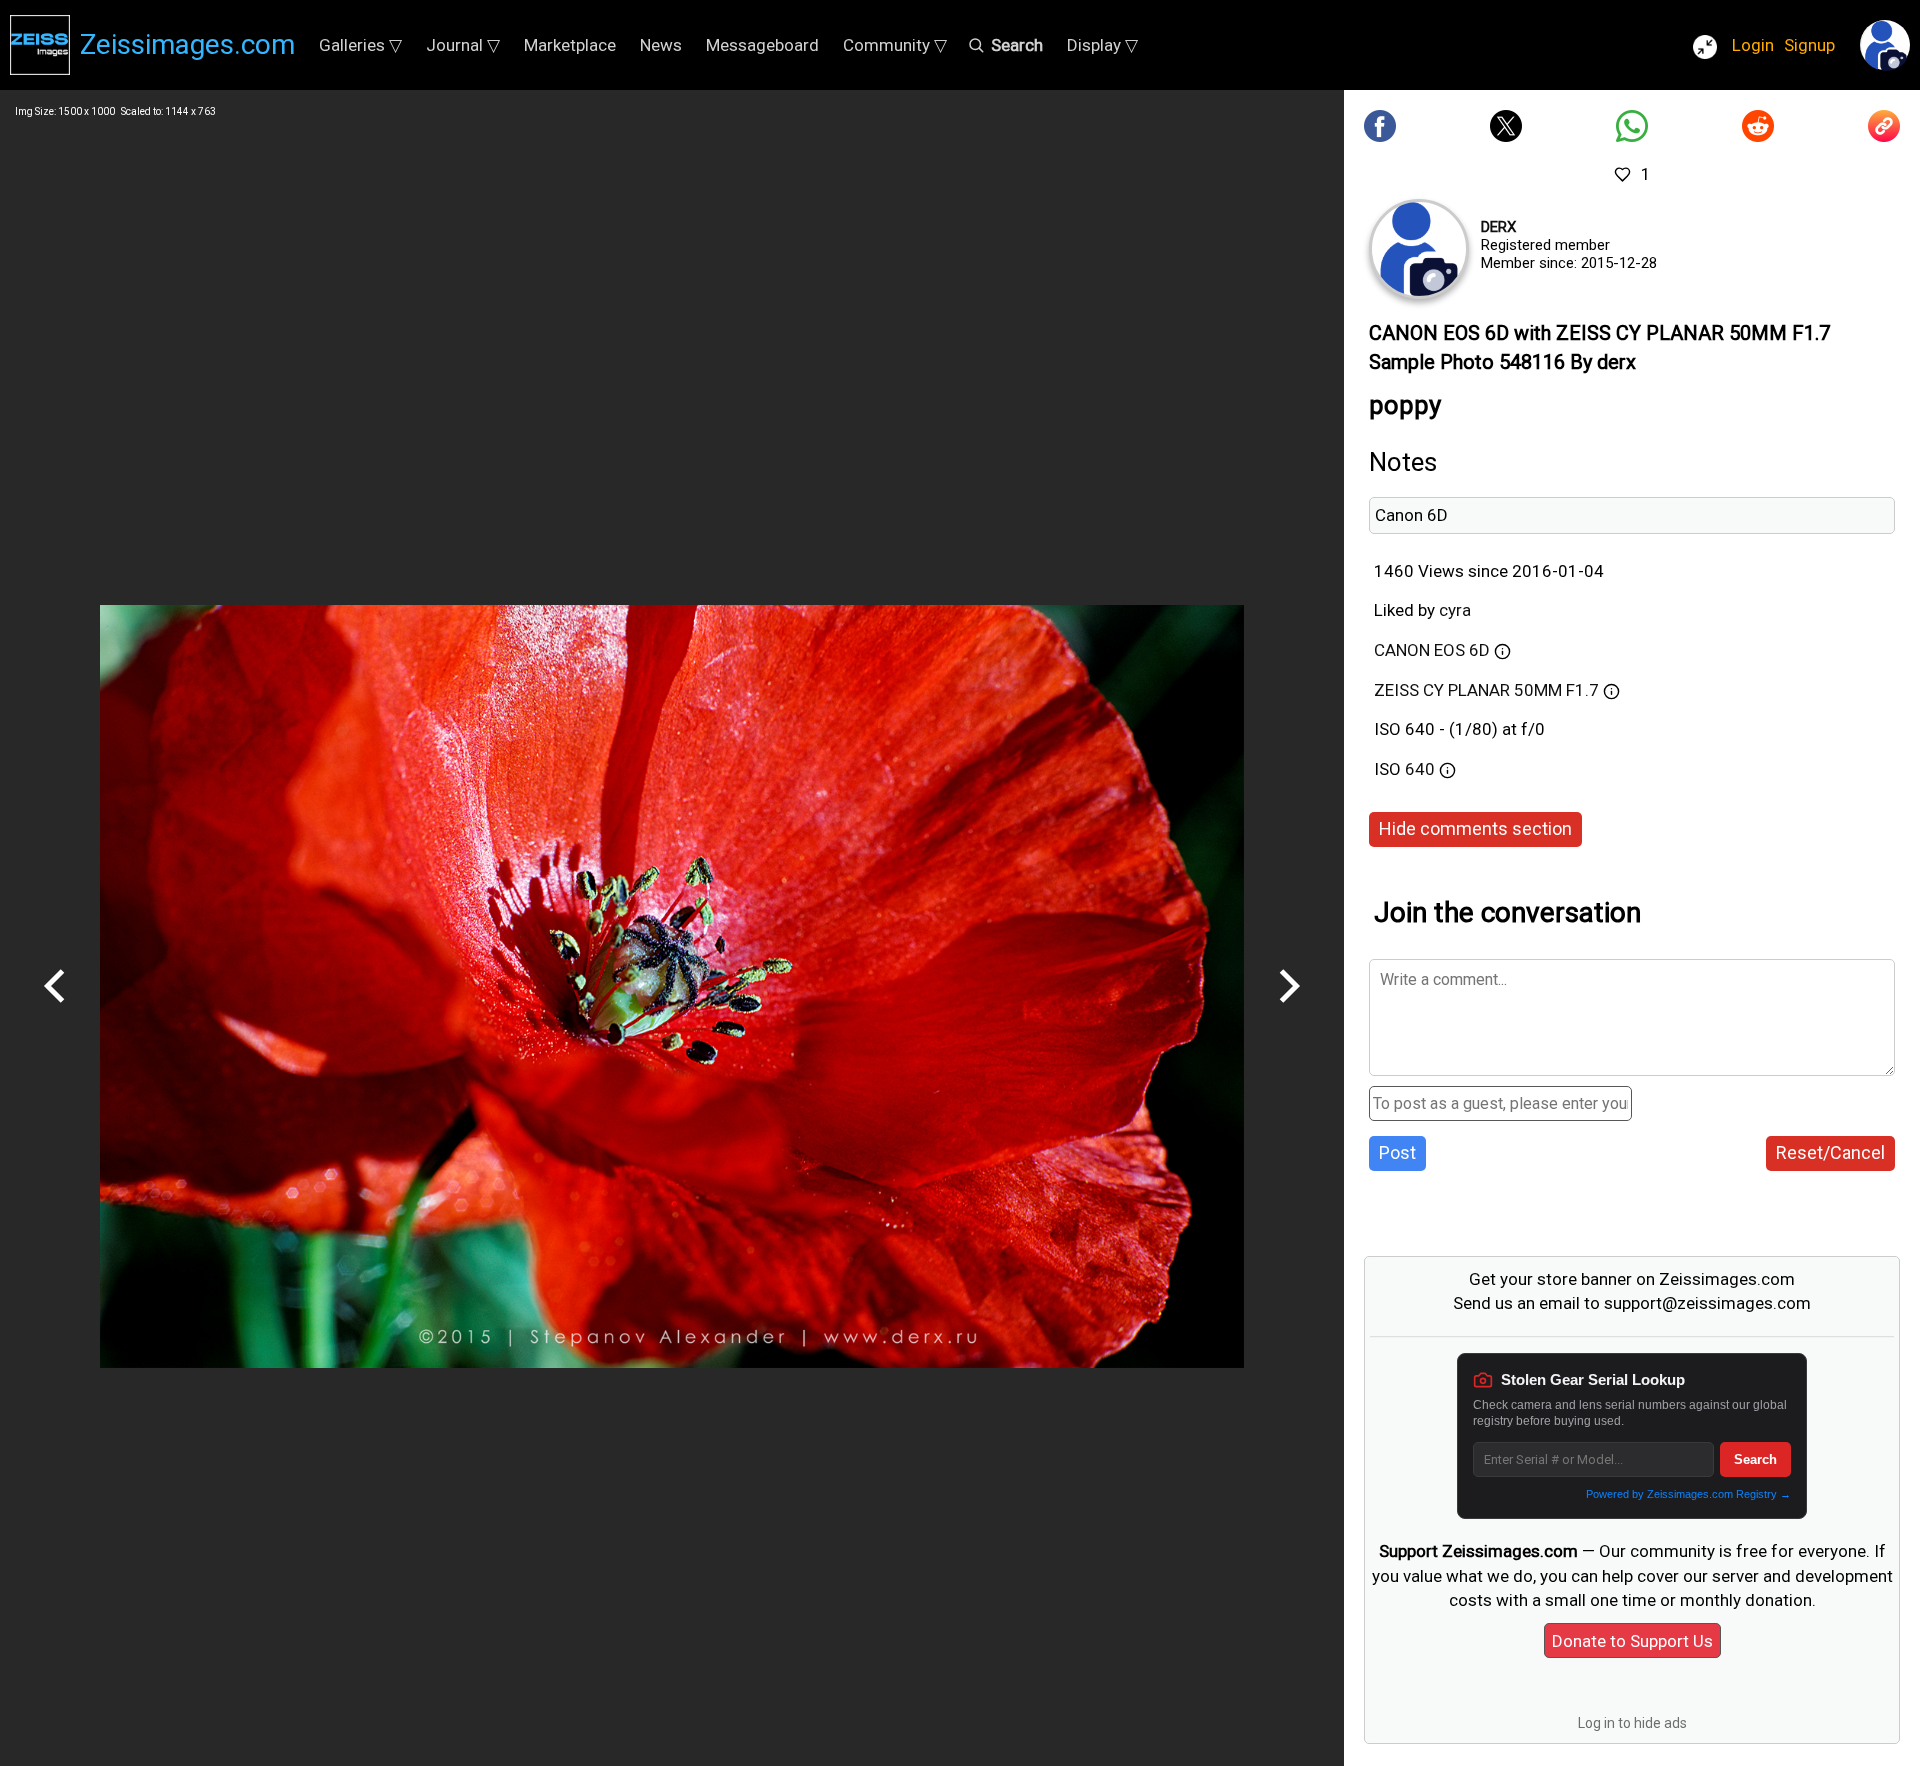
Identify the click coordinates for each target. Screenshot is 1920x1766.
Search (1755, 1459)
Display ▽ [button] (1102, 45)
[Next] (1289, 1010)
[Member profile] (1419, 249)
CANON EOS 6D (1432, 650)
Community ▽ (895, 45)
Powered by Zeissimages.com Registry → (1688, 1494)
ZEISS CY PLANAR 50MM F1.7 (1486, 690)
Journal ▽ (463, 45)
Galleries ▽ (360, 45)
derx (1498, 227)
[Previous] (55, 1010)
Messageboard (762, 45)
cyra (1455, 610)
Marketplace (570, 45)
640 (1422, 769)
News (661, 45)
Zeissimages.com (187, 44)
